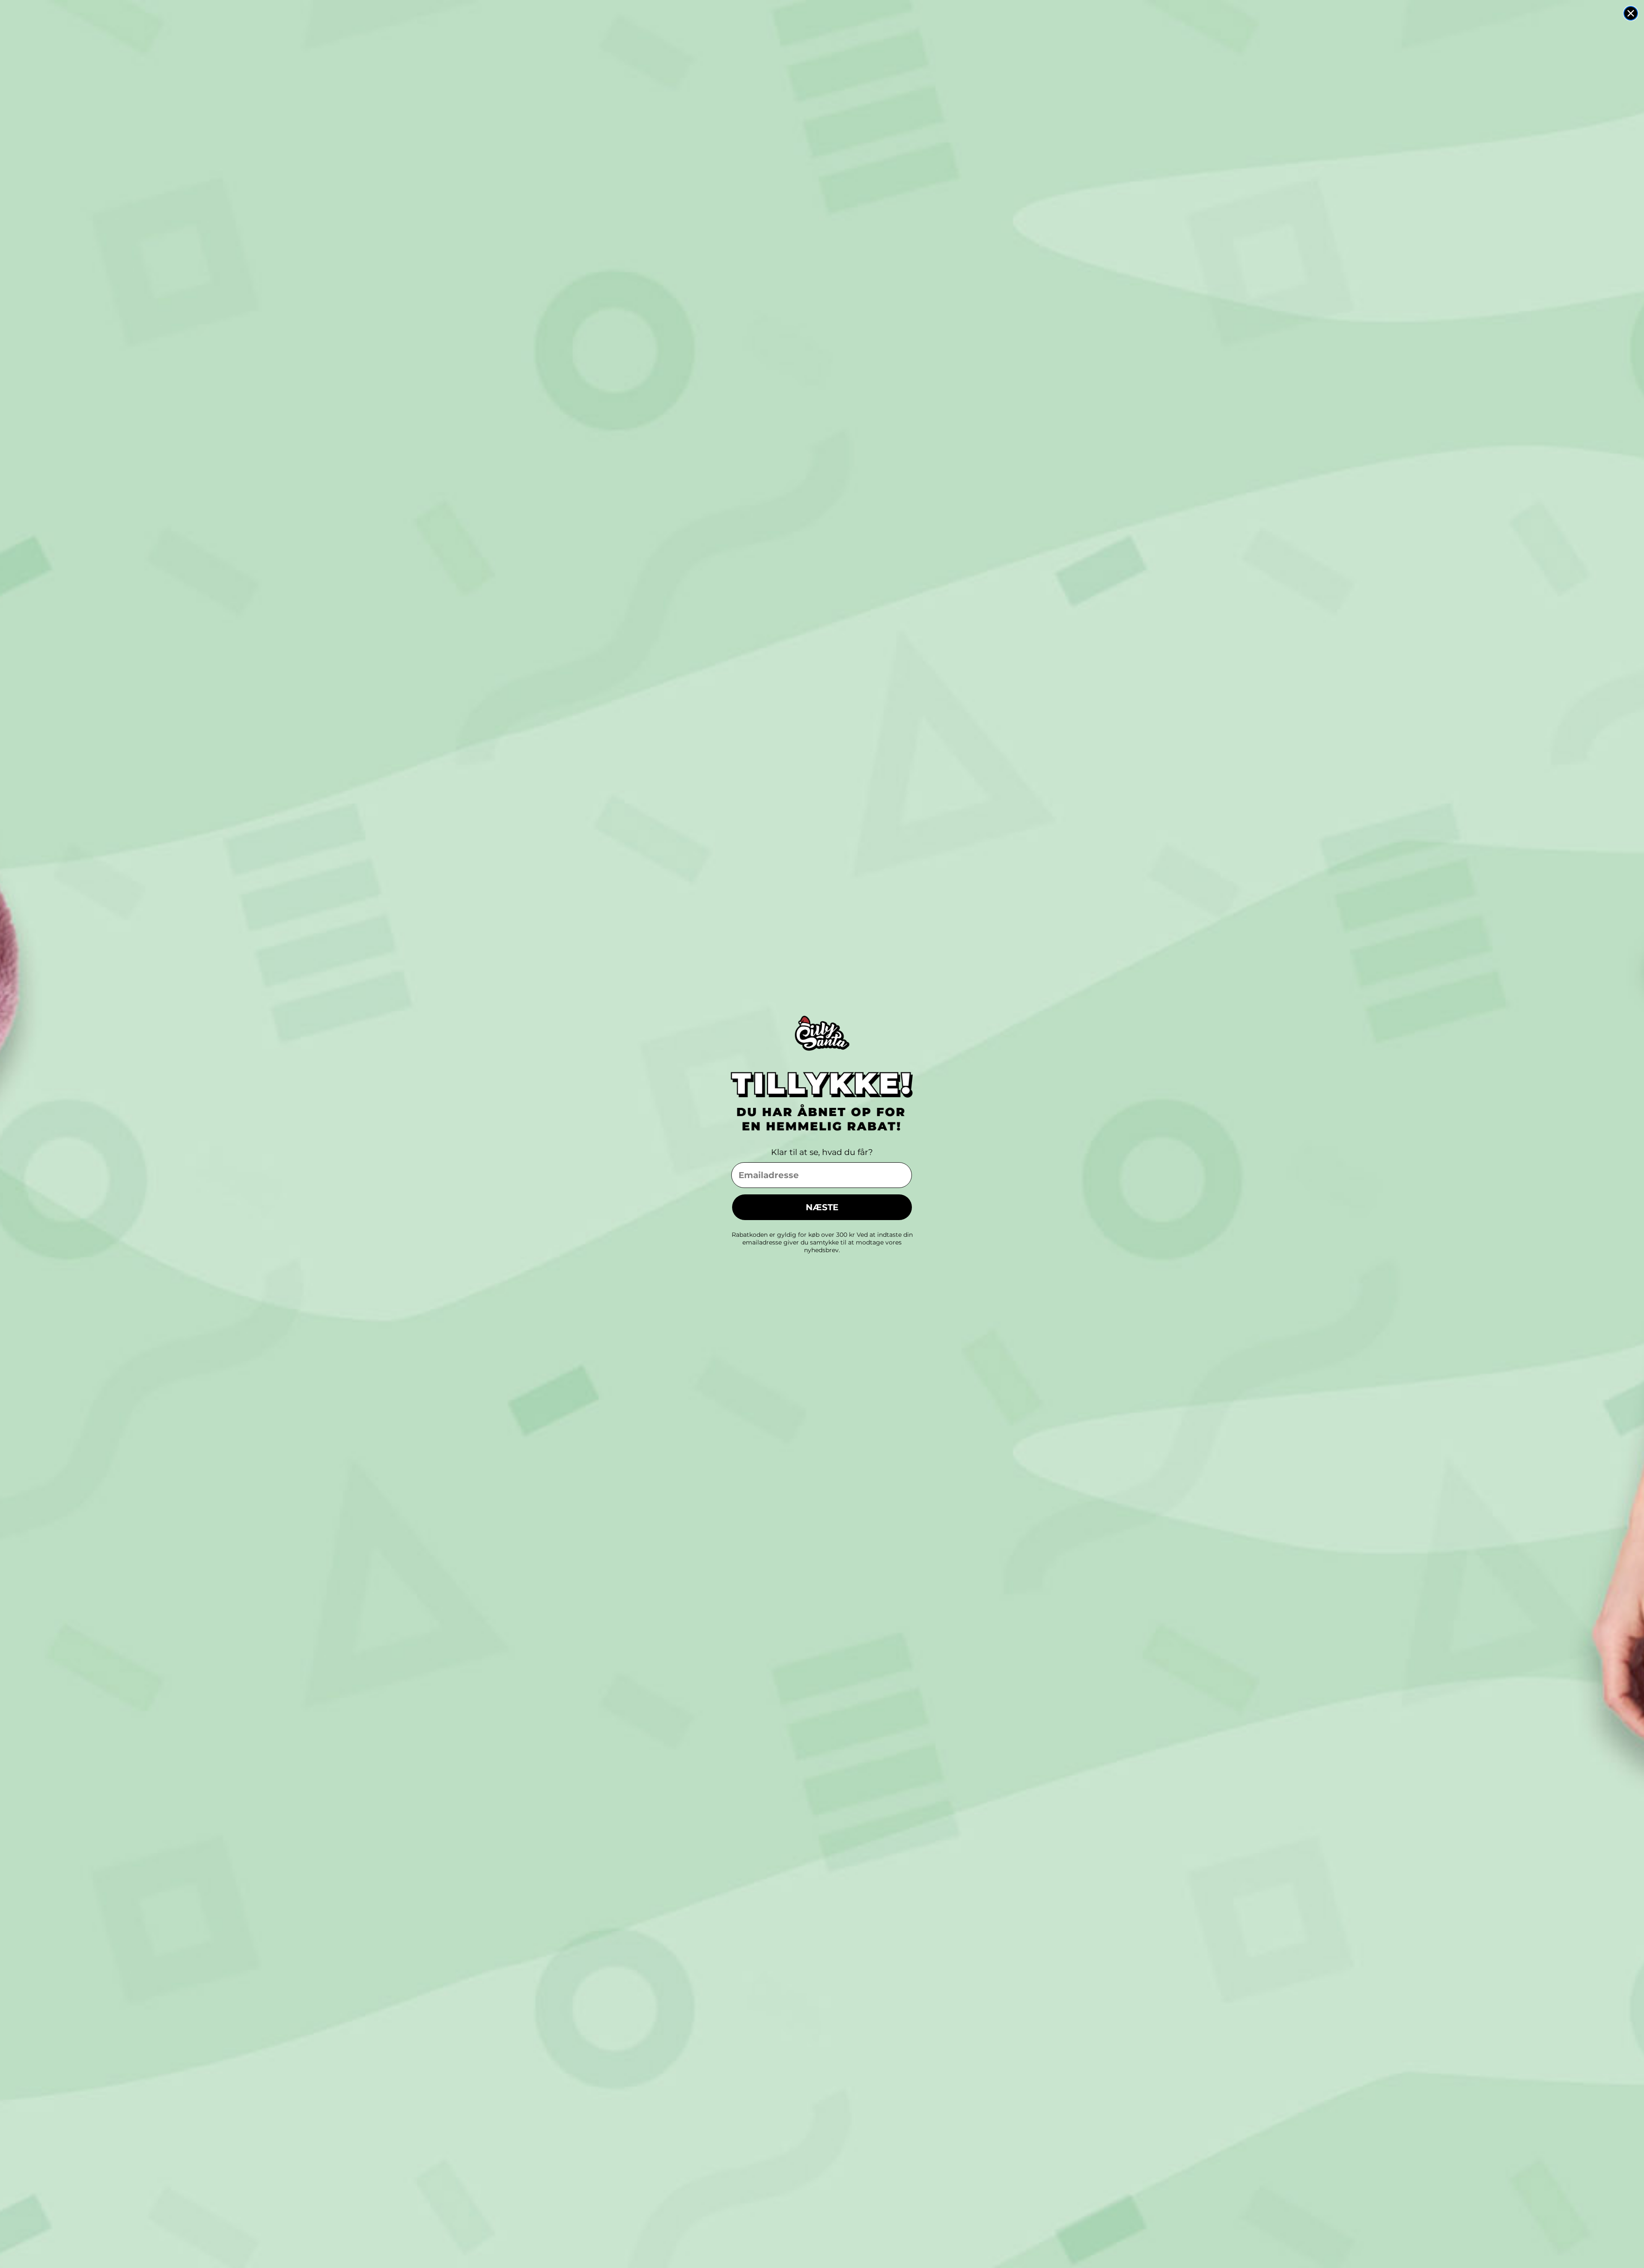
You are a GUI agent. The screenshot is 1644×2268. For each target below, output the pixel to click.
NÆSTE (822, 1207)
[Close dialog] (1631, 13)
